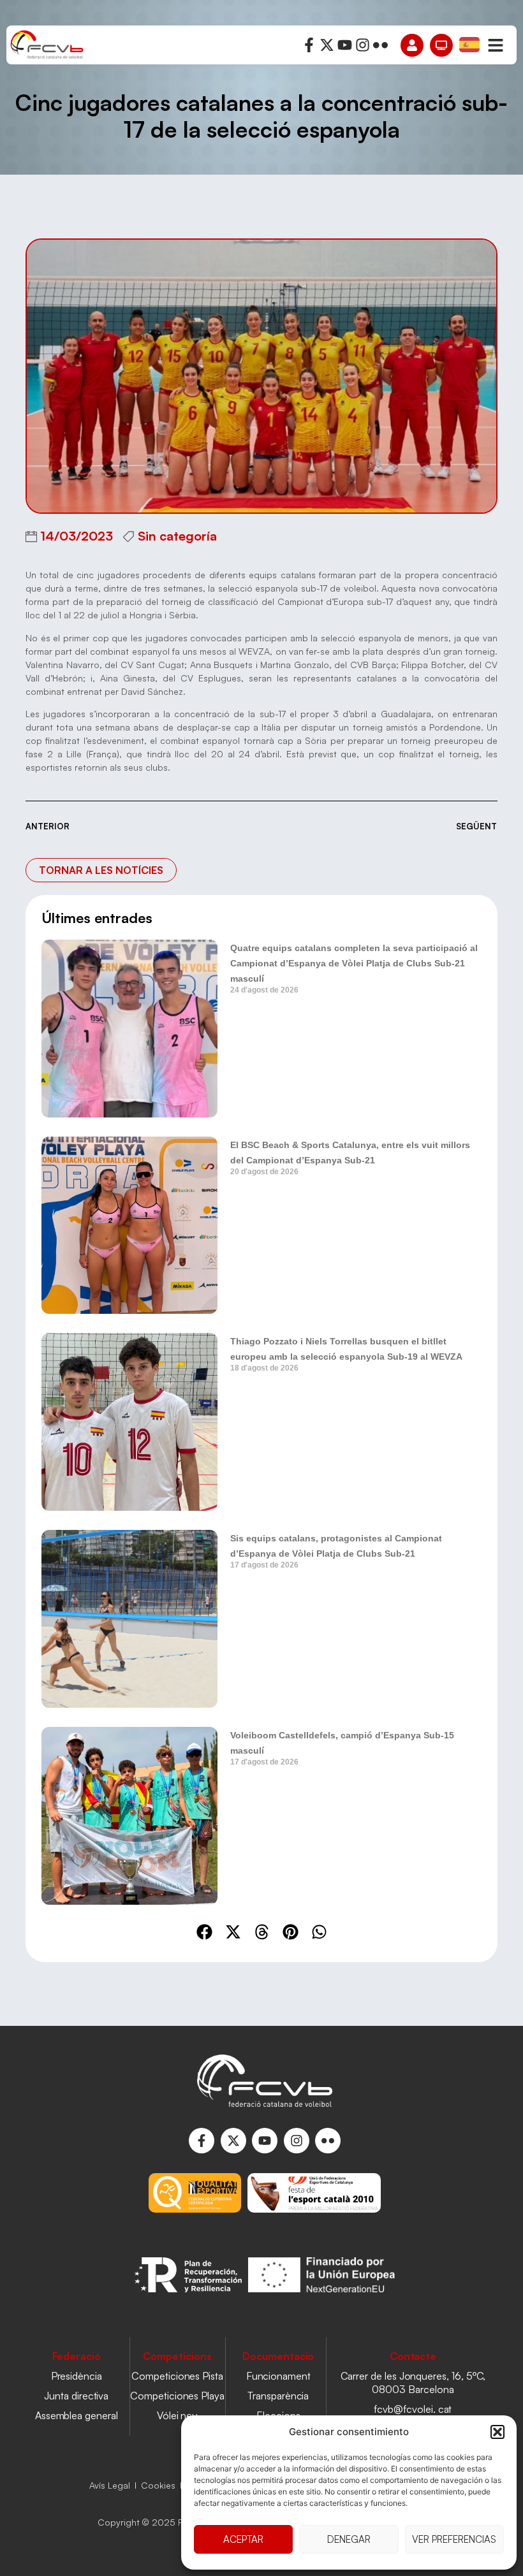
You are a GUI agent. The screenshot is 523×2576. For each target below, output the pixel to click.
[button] (497, 2432)
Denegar (349, 2539)
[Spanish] (470, 44)
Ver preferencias (454, 2539)
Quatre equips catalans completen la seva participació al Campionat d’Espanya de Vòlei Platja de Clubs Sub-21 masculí (354, 963)
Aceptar (243, 2539)
